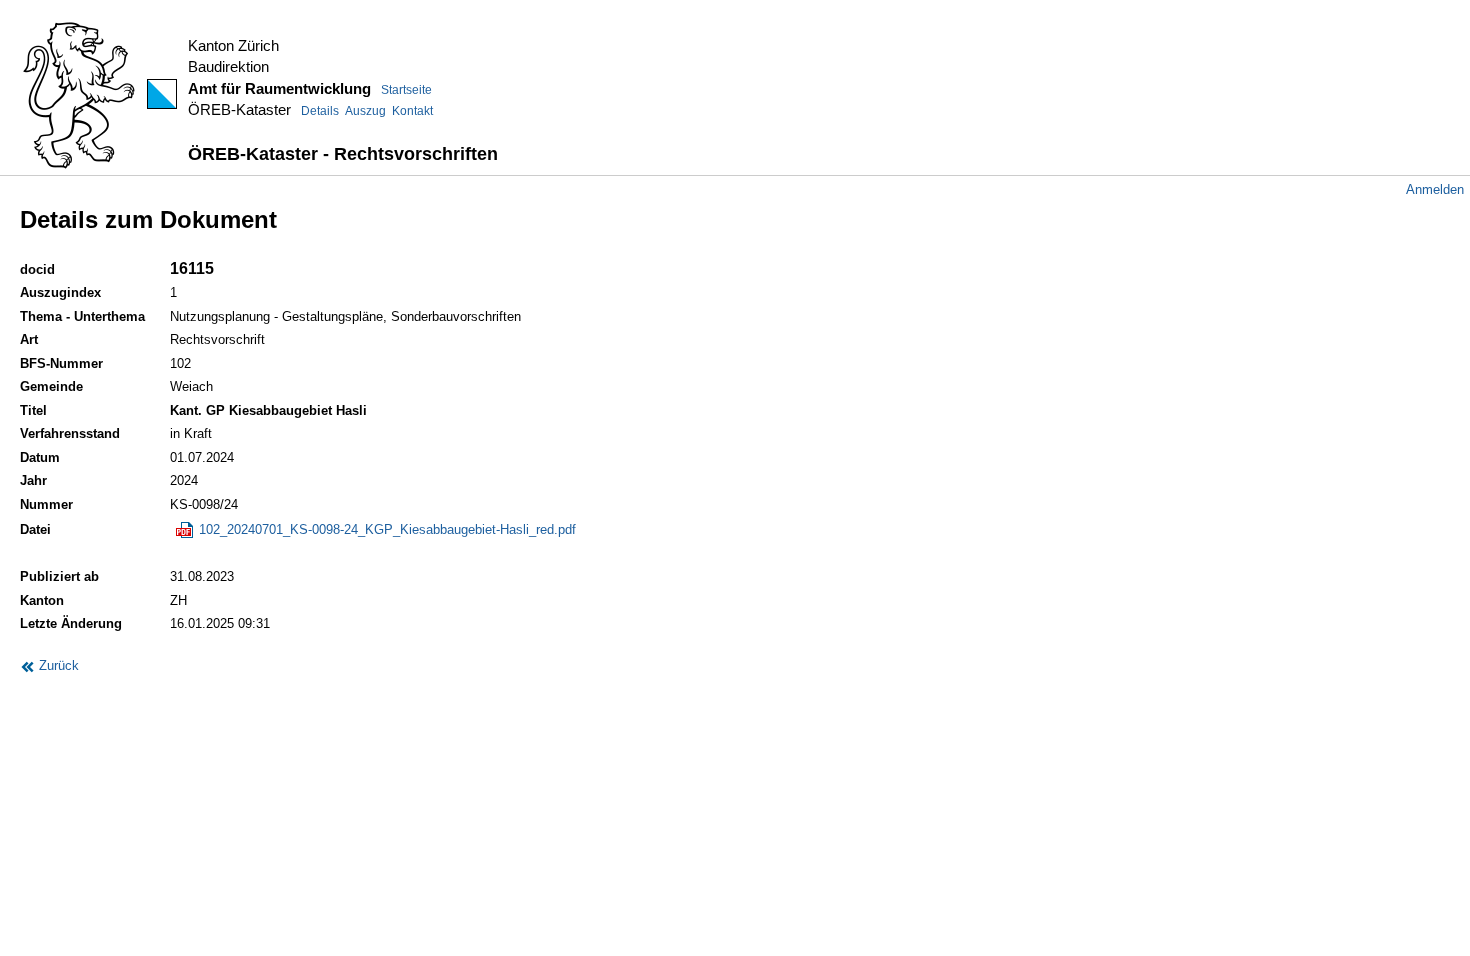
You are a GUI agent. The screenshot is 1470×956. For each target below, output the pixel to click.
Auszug (365, 111)
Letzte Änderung (71, 623)
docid (37, 269)
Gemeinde (51, 386)
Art (29, 339)
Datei (35, 529)
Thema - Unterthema (82, 316)
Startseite (406, 90)
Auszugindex (60, 292)
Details (320, 111)
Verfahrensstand (70, 433)
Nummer (46, 504)
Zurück (57, 665)
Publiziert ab (59, 576)
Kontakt (412, 111)
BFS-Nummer (61, 363)
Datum (40, 457)
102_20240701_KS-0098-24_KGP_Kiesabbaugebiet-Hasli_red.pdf (385, 529)
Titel (33, 410)
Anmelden (1435, 189)
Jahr (33, 480)
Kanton (42, 600)
